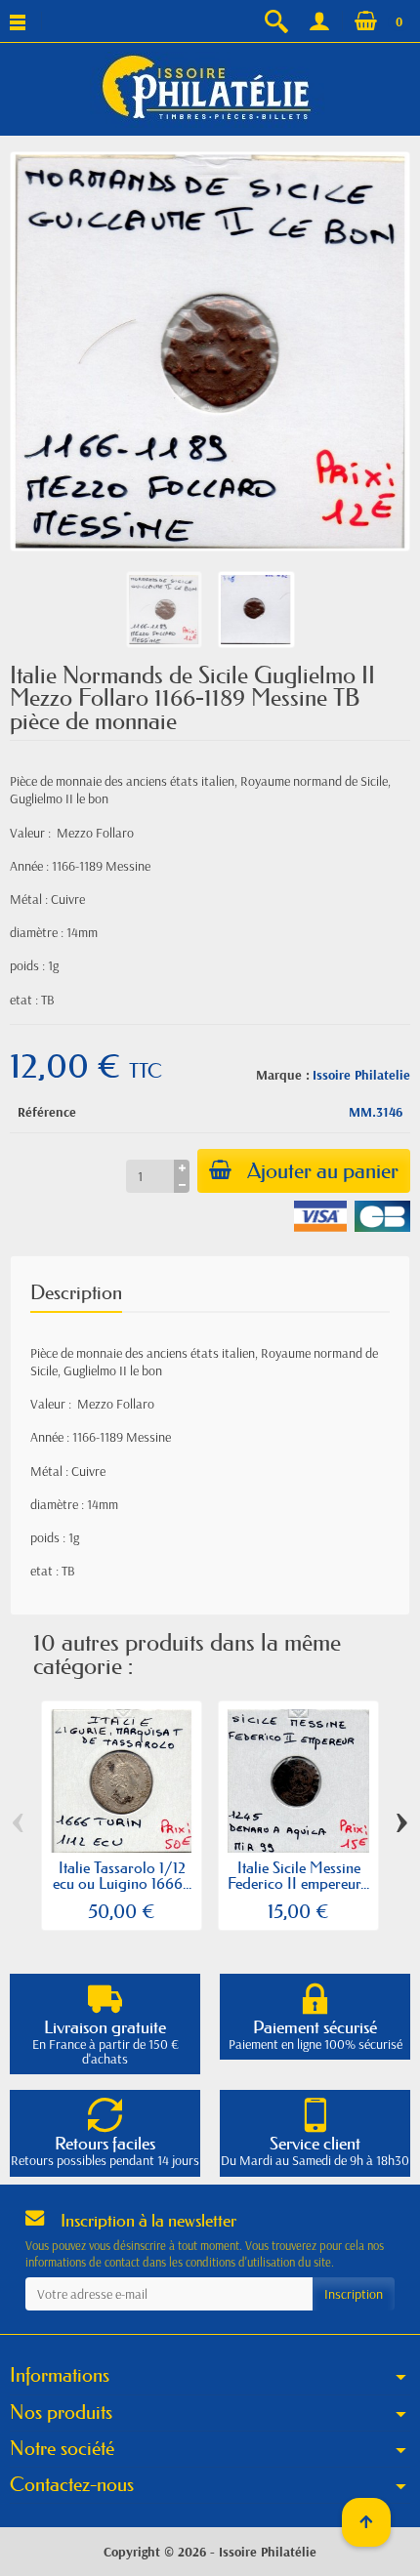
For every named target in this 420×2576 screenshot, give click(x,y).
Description (76, 1292)
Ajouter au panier (323, 1171)
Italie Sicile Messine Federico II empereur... (298, 1875)
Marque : (283, 1075)
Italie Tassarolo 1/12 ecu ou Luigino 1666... (122, 1875)
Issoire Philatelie (361, 1075)
